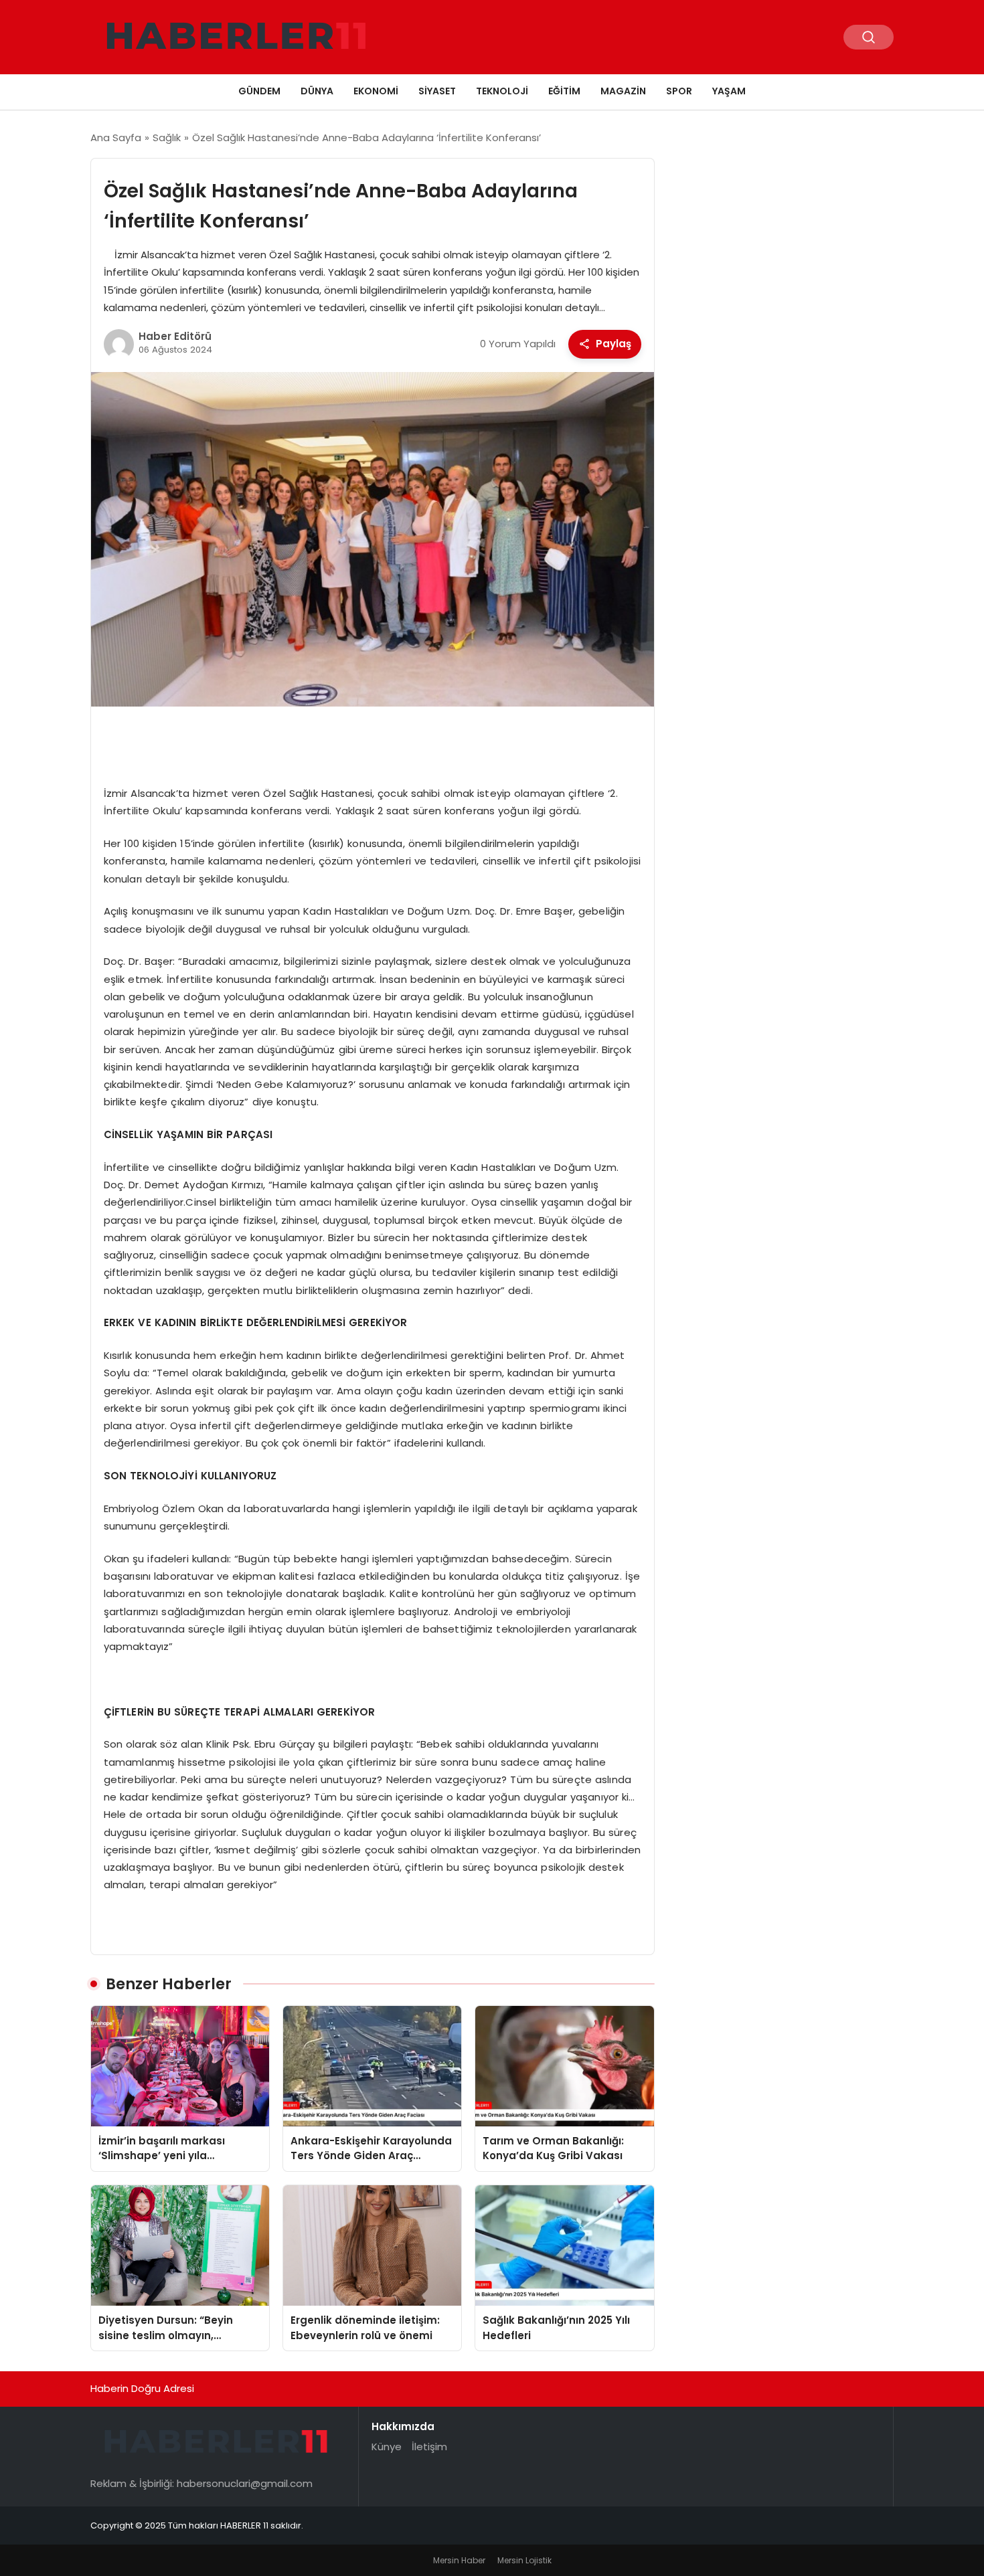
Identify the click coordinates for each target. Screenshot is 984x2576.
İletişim (429, 2447)
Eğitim (564, 91)
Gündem (259, 91)
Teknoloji (502, 91)
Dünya (317, 91)
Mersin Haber (459, 2560)
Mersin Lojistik (524, 2560)
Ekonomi (376, 91)
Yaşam (729, 91)
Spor (679, 91)
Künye (387, 2447)
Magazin (623, 91)
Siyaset (437, 91)
